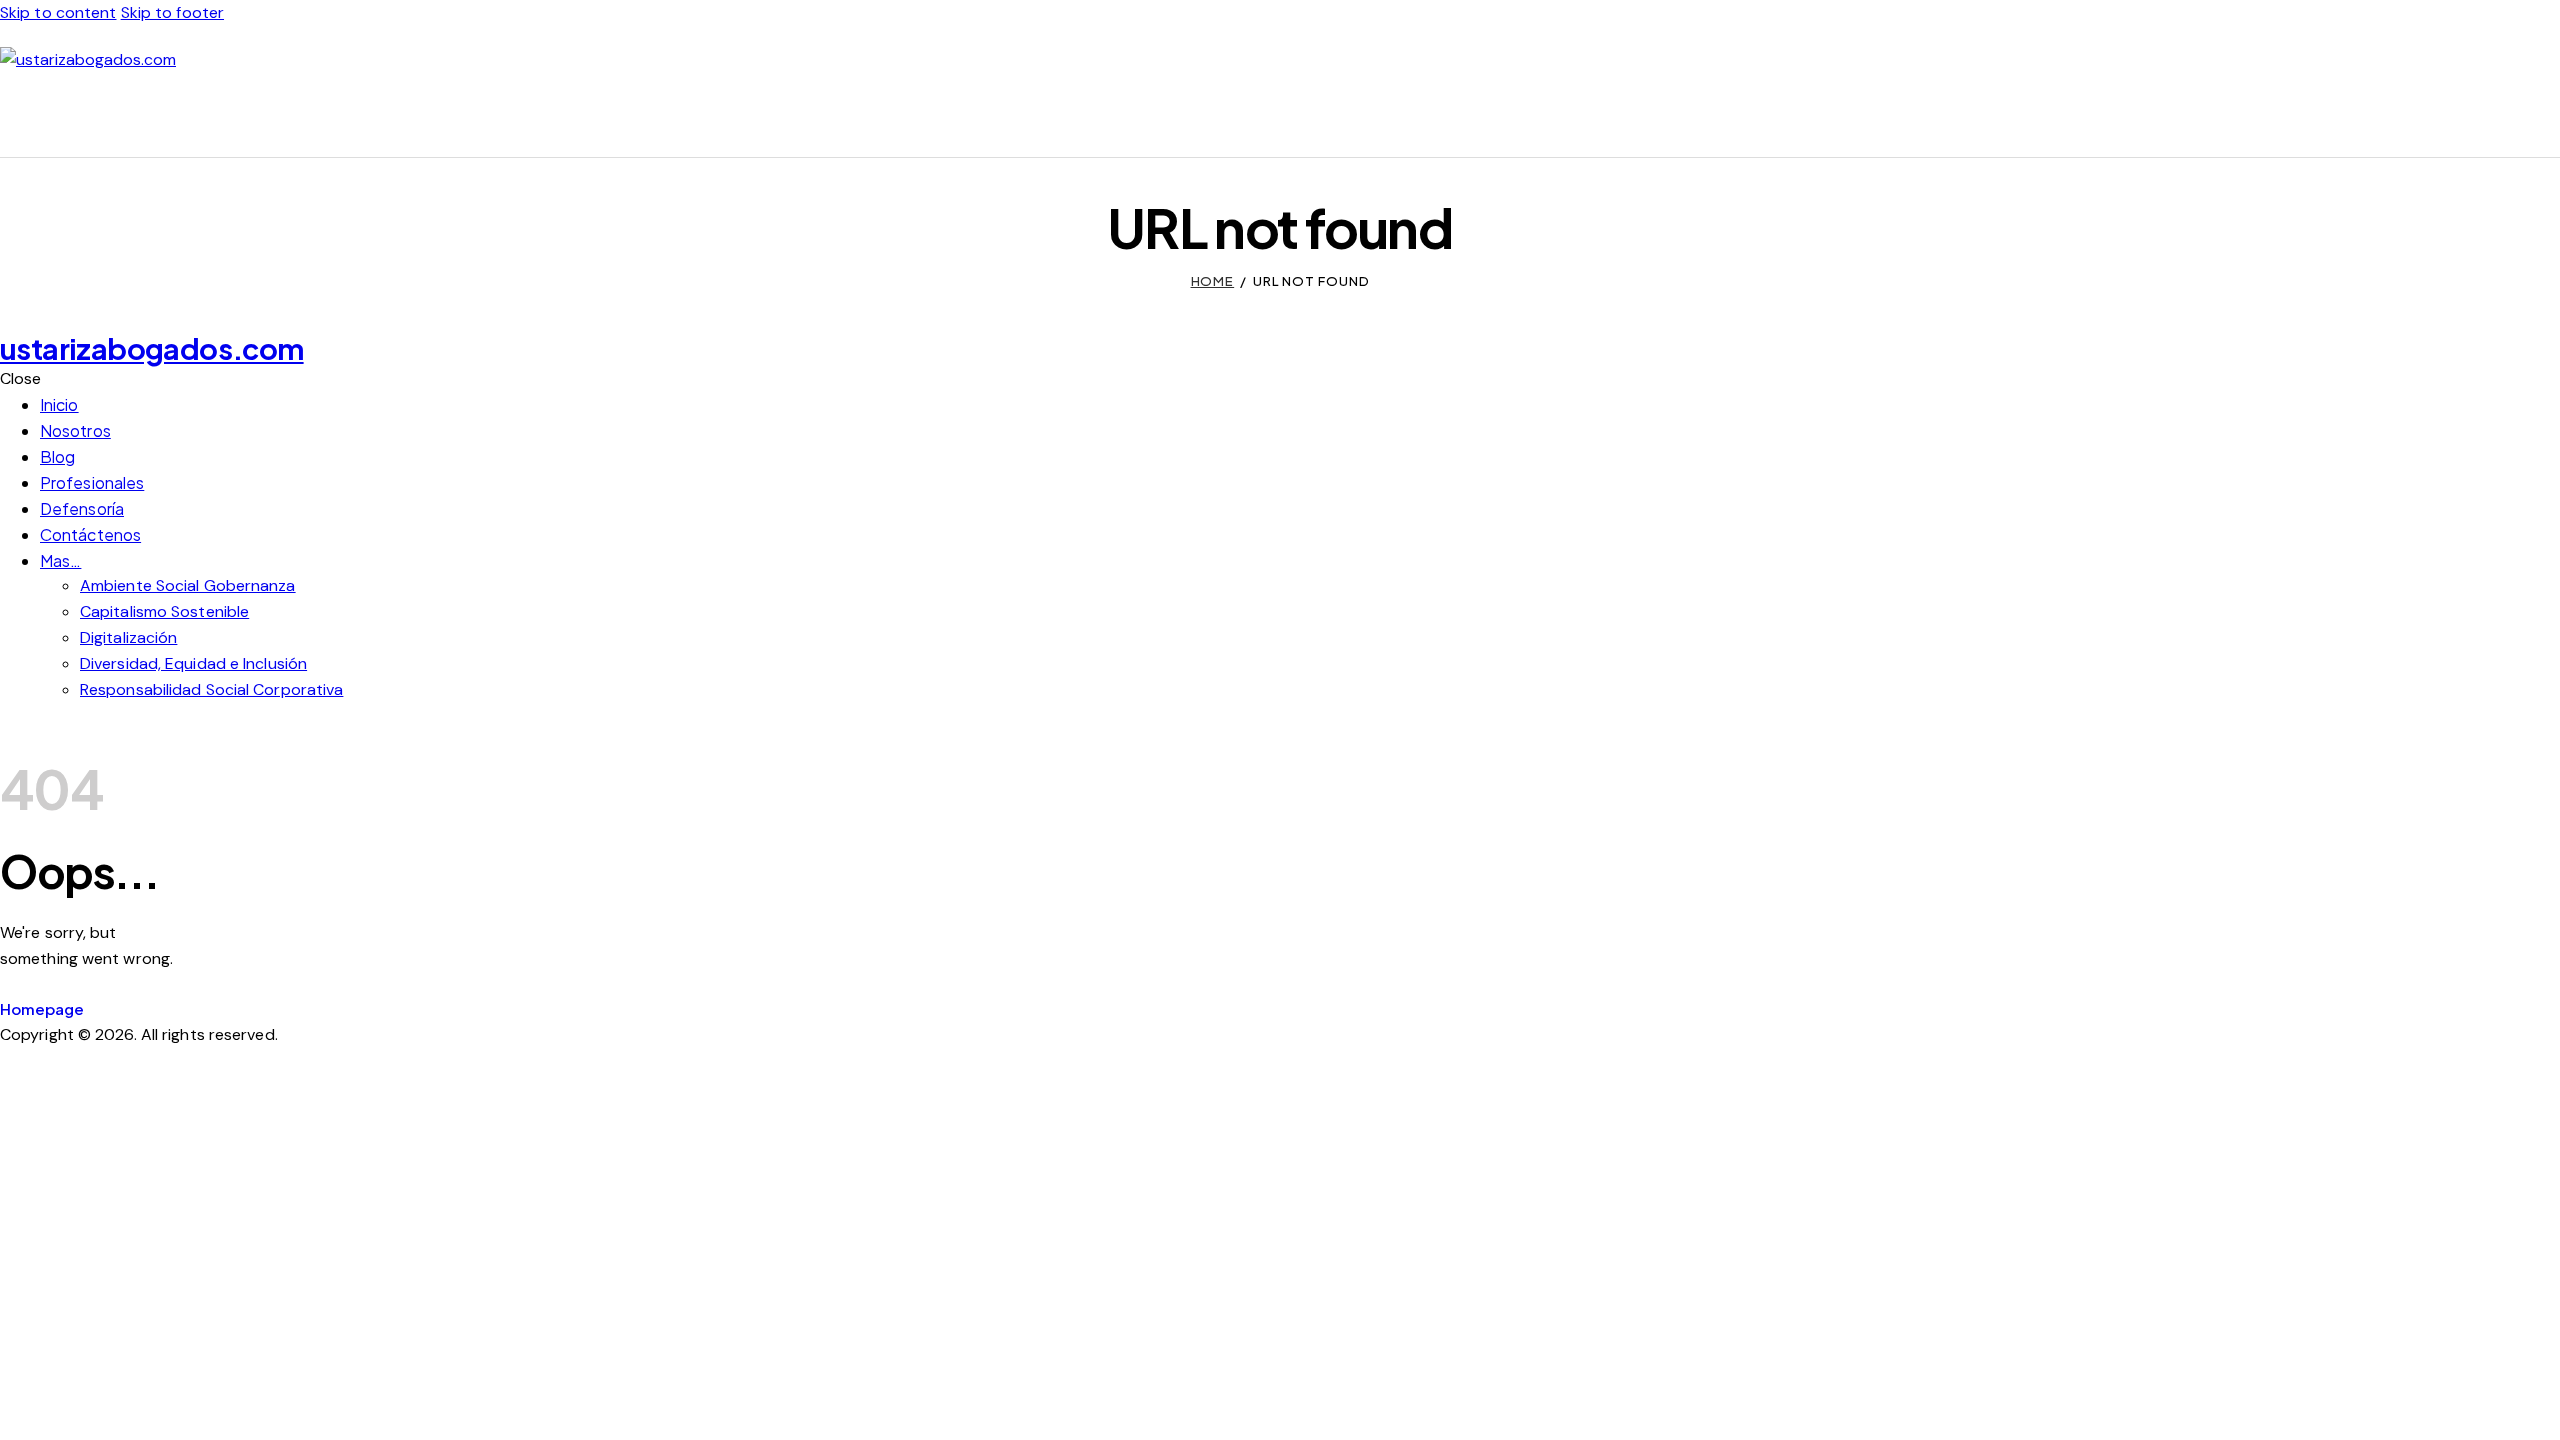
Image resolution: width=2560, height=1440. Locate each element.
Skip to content (58, 12)
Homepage (42, 1008)
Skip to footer (172, 12)
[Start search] (2548, 114)
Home (1213, 281)
